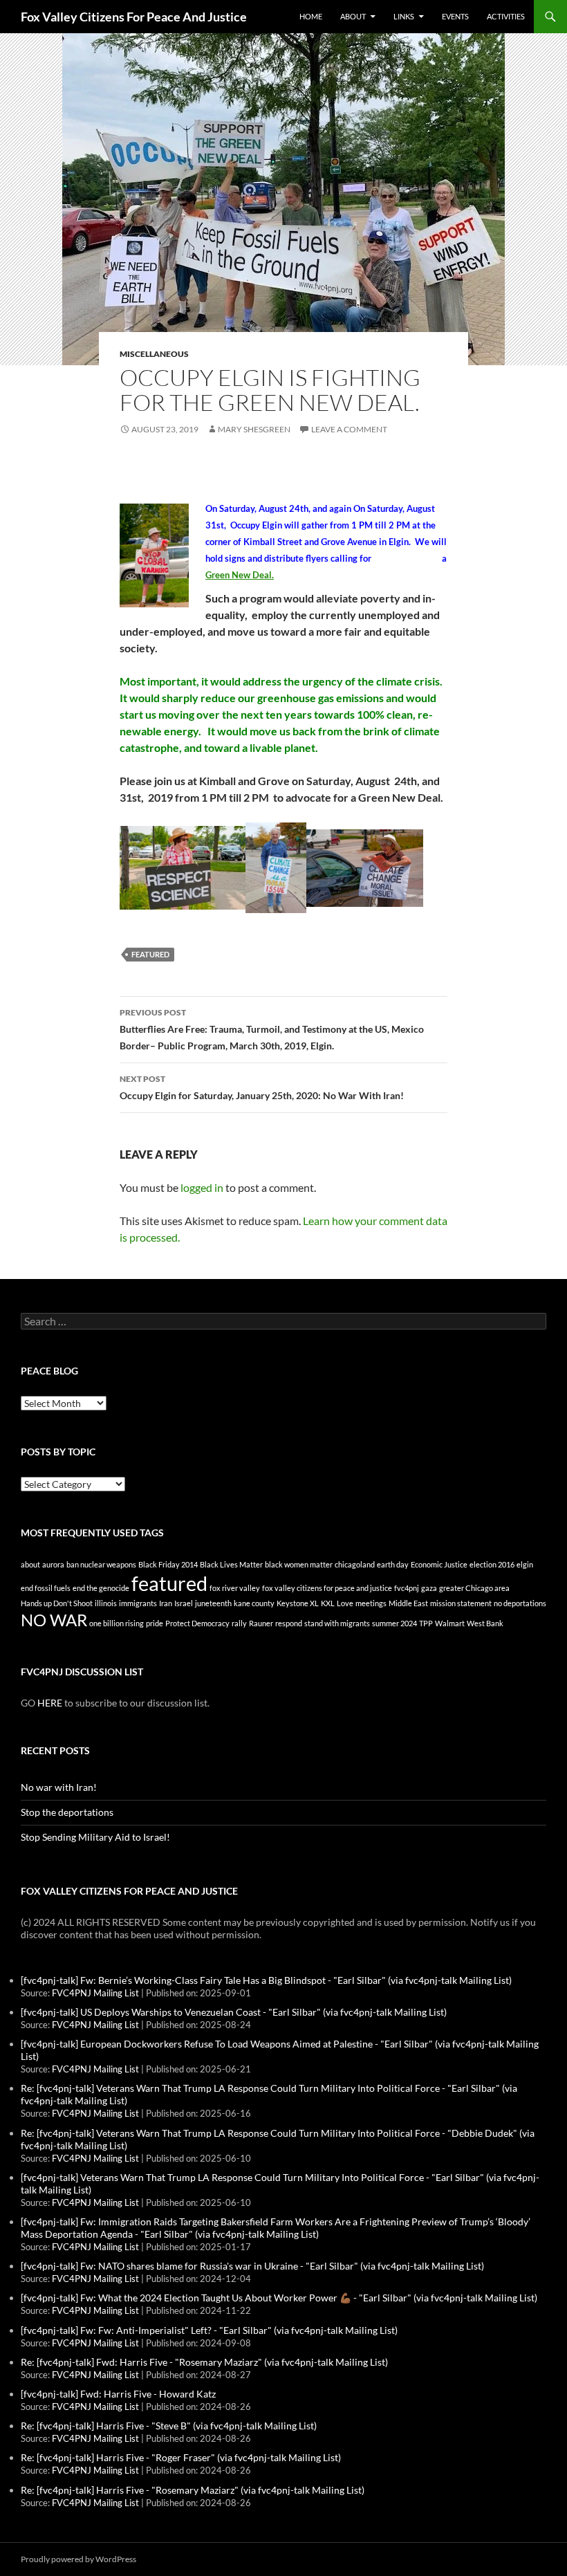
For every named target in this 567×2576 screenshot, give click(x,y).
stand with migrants (337, 1623)
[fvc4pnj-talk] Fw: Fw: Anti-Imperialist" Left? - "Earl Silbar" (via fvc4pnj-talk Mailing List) (209, 2330)
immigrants (138, 1603)
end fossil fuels (46, 1588)
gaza (429, 1588)
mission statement (461, 1603)
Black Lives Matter (231, 1564)
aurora (53, 1564)
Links (404, 16)
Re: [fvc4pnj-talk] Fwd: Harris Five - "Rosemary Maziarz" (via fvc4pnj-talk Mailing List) (204, 2362)
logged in (202, 1187)
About (353, 16)
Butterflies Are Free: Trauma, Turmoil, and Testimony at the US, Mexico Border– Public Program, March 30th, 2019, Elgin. (272, 1029)
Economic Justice (439, 1564)
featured (150, 954)
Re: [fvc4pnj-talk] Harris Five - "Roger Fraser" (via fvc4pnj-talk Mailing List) (181, 2457)
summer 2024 (394, 1623)
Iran (166, 1603)
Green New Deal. (240, 575)
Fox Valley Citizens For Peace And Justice (134, 17)
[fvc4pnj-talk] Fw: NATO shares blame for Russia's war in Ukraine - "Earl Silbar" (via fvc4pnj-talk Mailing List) (252, 2266)
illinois (106, 1603)
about (30, 1564)
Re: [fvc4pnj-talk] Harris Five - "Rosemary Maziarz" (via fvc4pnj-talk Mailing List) (193, 2490)
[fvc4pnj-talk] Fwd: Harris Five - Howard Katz (118, 2394)
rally (239, 1623)
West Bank (485, 1623)
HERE (50, 1703)
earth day (393, 1564)
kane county (254, 1603)
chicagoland (355, 1564)
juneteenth (213, 1603)
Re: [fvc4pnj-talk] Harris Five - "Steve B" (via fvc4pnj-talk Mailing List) (169, 2426)
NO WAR (54, 1620)
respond (289, 1623)
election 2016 (492, 1564)
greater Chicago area (474, 1588)
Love (345, 1603)
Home (311, 16)
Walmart (450, 1623)
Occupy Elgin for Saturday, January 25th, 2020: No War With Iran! (262, 1087)
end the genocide (101, 1588)
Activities (506, 16)
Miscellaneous (154, 354)
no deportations (520, 1603)
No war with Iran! (59, 1787)
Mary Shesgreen (254, 429)
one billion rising (117, 1623)
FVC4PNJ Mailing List (95, 1993)
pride (155, 1623)
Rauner (261, 1623)
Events (455, 16)
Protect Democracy (197, 1623)
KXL (328, 1603)
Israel (184, 1603)
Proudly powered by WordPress (78, 2559)
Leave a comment (349, 429)
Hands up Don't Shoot (57, 1603)
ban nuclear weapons (101, 1564)
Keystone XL (298, 1603)
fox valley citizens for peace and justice (327, 1588)
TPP (426, 1623)
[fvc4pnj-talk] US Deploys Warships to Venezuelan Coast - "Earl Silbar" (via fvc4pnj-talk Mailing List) (234, 2012)
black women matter (299, 1564)
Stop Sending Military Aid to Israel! (95, 1837)
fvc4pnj (407, 1588)
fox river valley (235, 1588)
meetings (371, 1603)
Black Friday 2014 (168, 1564)
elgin (525, 1564)
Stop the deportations (67, 1812)
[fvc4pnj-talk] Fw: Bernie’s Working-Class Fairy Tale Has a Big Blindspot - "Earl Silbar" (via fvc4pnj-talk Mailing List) (266, 1980)
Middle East (408, 1603)
